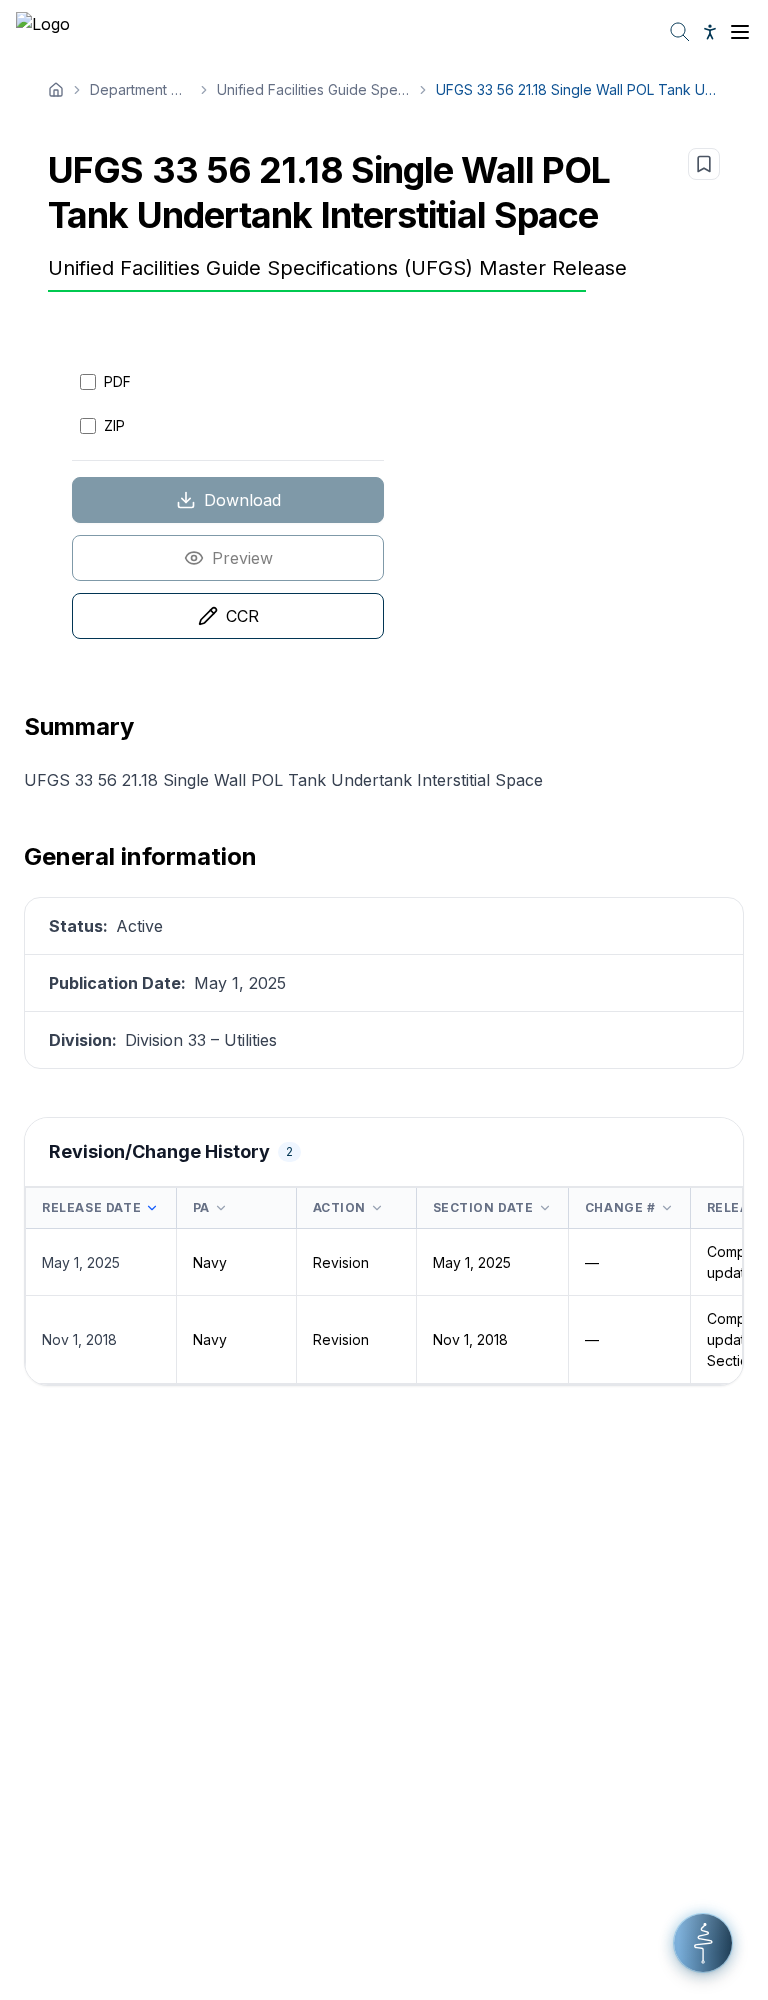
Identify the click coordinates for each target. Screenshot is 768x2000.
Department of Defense (140, 89)
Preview (242, 558)
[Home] (56, 90)
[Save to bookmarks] (704, 164)
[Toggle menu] (740, 32)
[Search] (680, 32)
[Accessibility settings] (710, 32)
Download (242, 500)
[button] (703, 1943)
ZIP (114, 425)
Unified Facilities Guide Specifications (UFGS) (313, 89)
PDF (117, 381)
